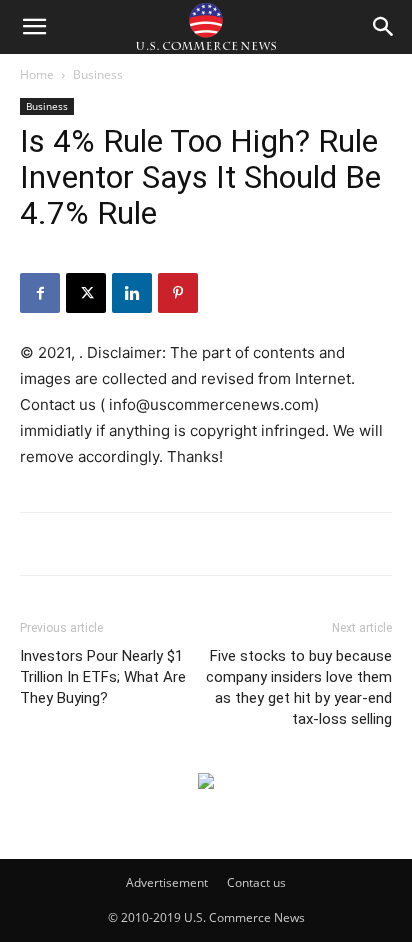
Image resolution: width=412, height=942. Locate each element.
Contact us (256, 882)
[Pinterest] (178, 293)
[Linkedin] (132, 293)
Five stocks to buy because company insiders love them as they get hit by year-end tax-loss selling (299, 687)
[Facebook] (40, 293)
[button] (34, 27)
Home (37, 74)
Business (98, 74)
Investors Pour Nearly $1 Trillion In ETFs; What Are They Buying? (103, 677)
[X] (86, 293)
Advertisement (167, 882)
